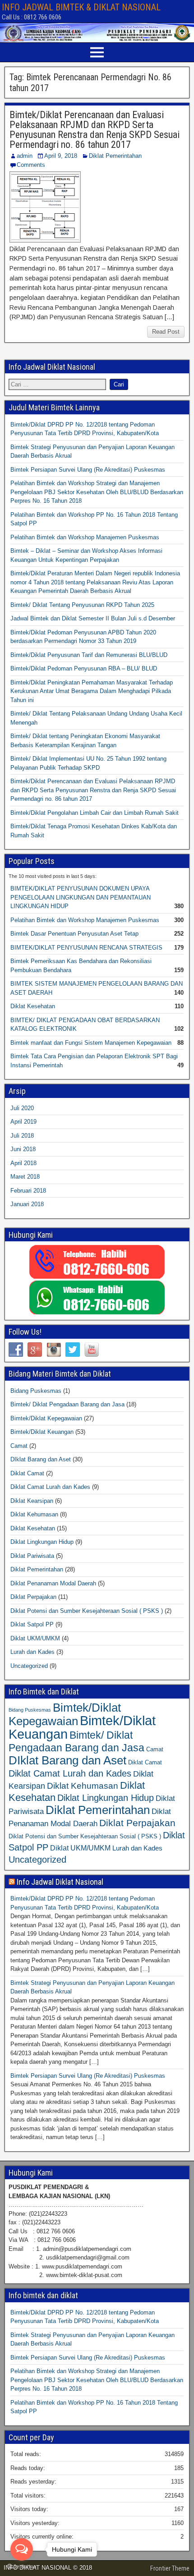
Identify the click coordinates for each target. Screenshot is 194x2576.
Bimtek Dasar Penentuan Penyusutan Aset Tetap (74, 934)
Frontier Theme (170, 2568)
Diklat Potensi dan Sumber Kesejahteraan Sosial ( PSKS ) (87, 1611)
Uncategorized (29, 1666)
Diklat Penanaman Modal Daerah (53, 1583)
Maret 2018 (25, 1177)
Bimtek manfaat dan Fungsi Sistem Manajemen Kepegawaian (91, 1043)
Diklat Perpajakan (33, 1597)
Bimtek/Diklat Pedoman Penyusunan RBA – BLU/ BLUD (84, 668)
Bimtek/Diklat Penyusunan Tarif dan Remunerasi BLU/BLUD (89, 655)
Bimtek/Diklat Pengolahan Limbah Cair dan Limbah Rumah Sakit (95, 813)
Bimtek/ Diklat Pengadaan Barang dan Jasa (67, 1404)
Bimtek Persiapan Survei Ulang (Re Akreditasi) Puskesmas (88, 470)
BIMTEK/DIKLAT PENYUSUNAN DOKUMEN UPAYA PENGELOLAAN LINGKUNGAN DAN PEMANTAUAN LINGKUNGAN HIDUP (81, 897)
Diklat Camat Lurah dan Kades (50, 1487)
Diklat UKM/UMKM (35, 1638)
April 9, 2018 (61, 156)
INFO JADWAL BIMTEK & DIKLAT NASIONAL (81, 7)
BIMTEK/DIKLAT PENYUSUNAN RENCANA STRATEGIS (86, 948)
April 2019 (23, 1122)
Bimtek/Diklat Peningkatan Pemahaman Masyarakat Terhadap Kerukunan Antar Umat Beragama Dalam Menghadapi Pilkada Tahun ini (92, 691)
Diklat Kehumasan (34, 1514)
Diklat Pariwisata (32, 1556)
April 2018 (23, 1163)
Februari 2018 (28, 1191)
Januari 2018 (27, 1204)
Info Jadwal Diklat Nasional (60, 1882)
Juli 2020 (22, 1108)
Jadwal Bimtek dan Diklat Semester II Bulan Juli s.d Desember (93, 618)
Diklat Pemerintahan (115, 156)
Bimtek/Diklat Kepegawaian (46, 1418)
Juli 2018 (22, 1136)
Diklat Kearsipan (32, 1501)
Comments (31, 165)
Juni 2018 (23, 1149)
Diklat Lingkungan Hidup (42, 1542)
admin (25, 156)
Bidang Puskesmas (36, 1391)
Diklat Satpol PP (32, 1624)
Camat (19, 1446)
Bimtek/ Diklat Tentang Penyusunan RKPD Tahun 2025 (82, 605)
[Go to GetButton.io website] (22, 2567)
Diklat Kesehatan (33, 1006)
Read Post (166, 332)
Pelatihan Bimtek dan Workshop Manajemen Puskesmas (85, 537)
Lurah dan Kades (32, 1652)
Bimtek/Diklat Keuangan (42, 1432)
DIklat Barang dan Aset (41, 1459)
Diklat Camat (27, 1473)
